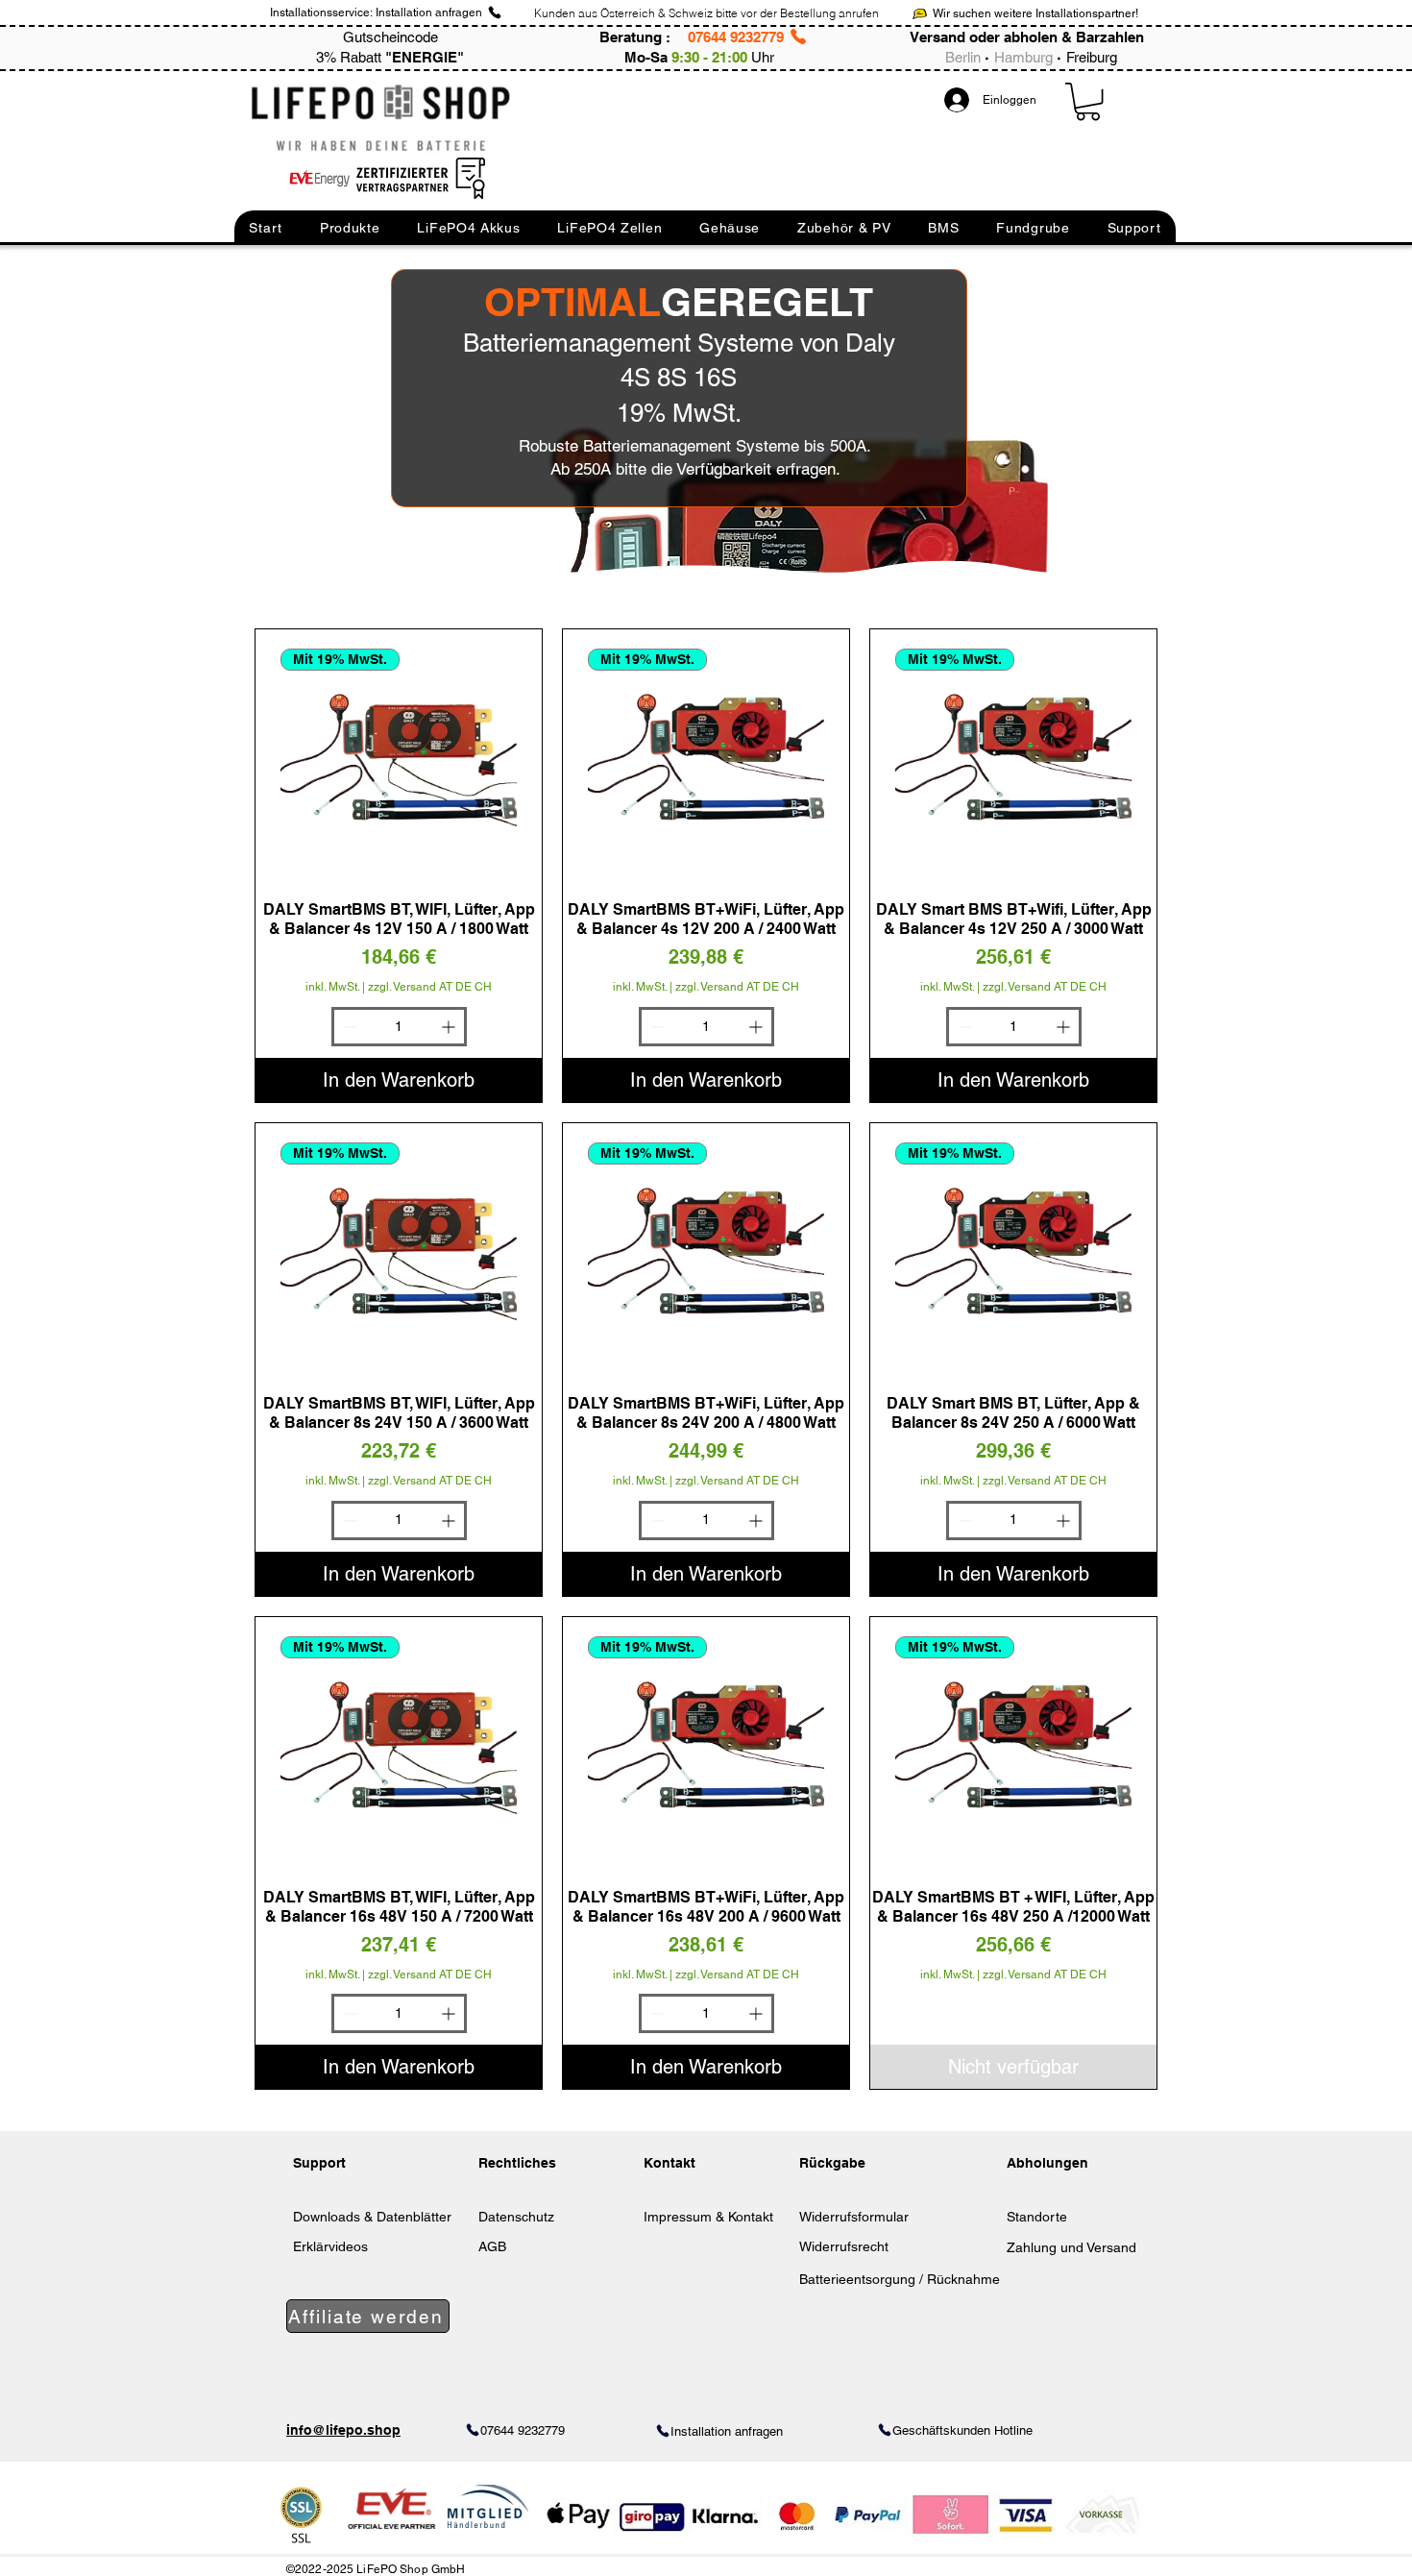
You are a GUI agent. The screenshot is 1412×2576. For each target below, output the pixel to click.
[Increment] (450, 1027)
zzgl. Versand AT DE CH (430, 987)
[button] (266, 228)
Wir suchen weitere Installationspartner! (1035, 13)
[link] (1088, 101)
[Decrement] (348, 1027)
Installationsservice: (321, 12)
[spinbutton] (399, 1027)
